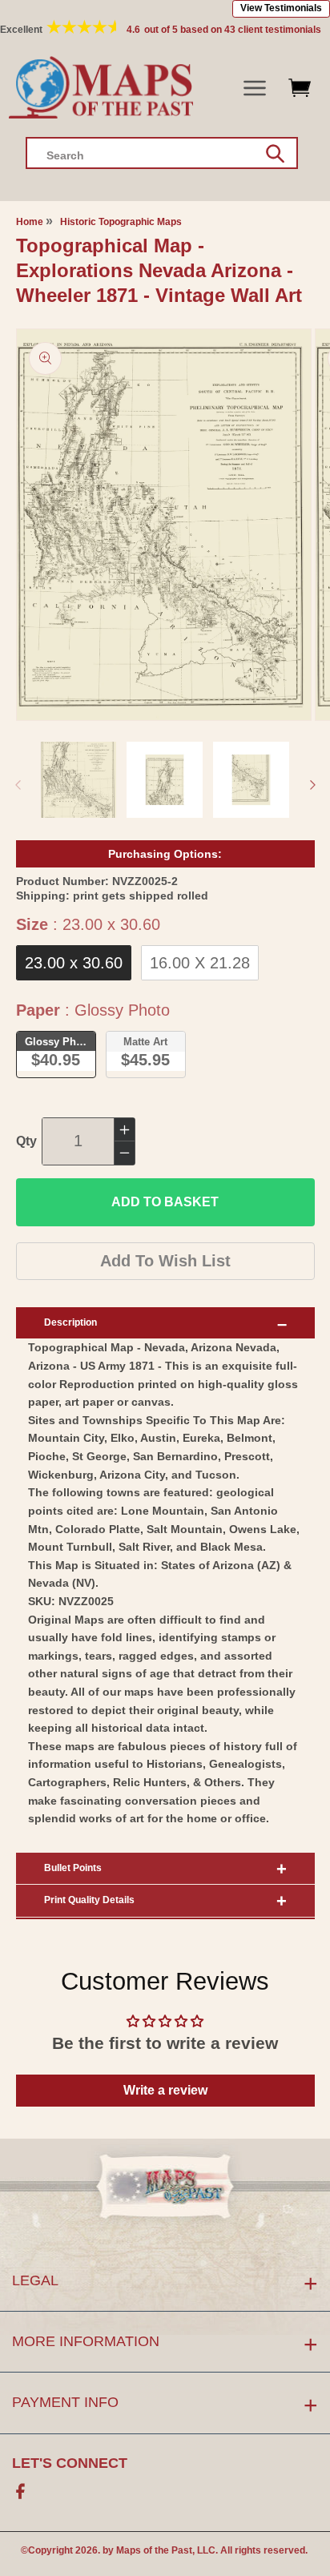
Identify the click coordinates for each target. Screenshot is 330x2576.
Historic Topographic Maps (121, 222)
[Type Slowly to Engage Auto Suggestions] (275, 154)
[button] (255, 89)
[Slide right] (312, 785)
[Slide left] (18, 785)
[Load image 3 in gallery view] (251, 780)
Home (30, 222)
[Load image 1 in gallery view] (79, 780)
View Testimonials (281, 8)
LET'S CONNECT (70, 2463)
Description (70, 1322)
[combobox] (162, 153)
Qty (26, 1141)
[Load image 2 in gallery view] (165, 780)
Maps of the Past (154, 2550)
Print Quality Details (89, 1900)
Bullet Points (73, 1868)
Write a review (165, 2090)
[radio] (74, 963)
